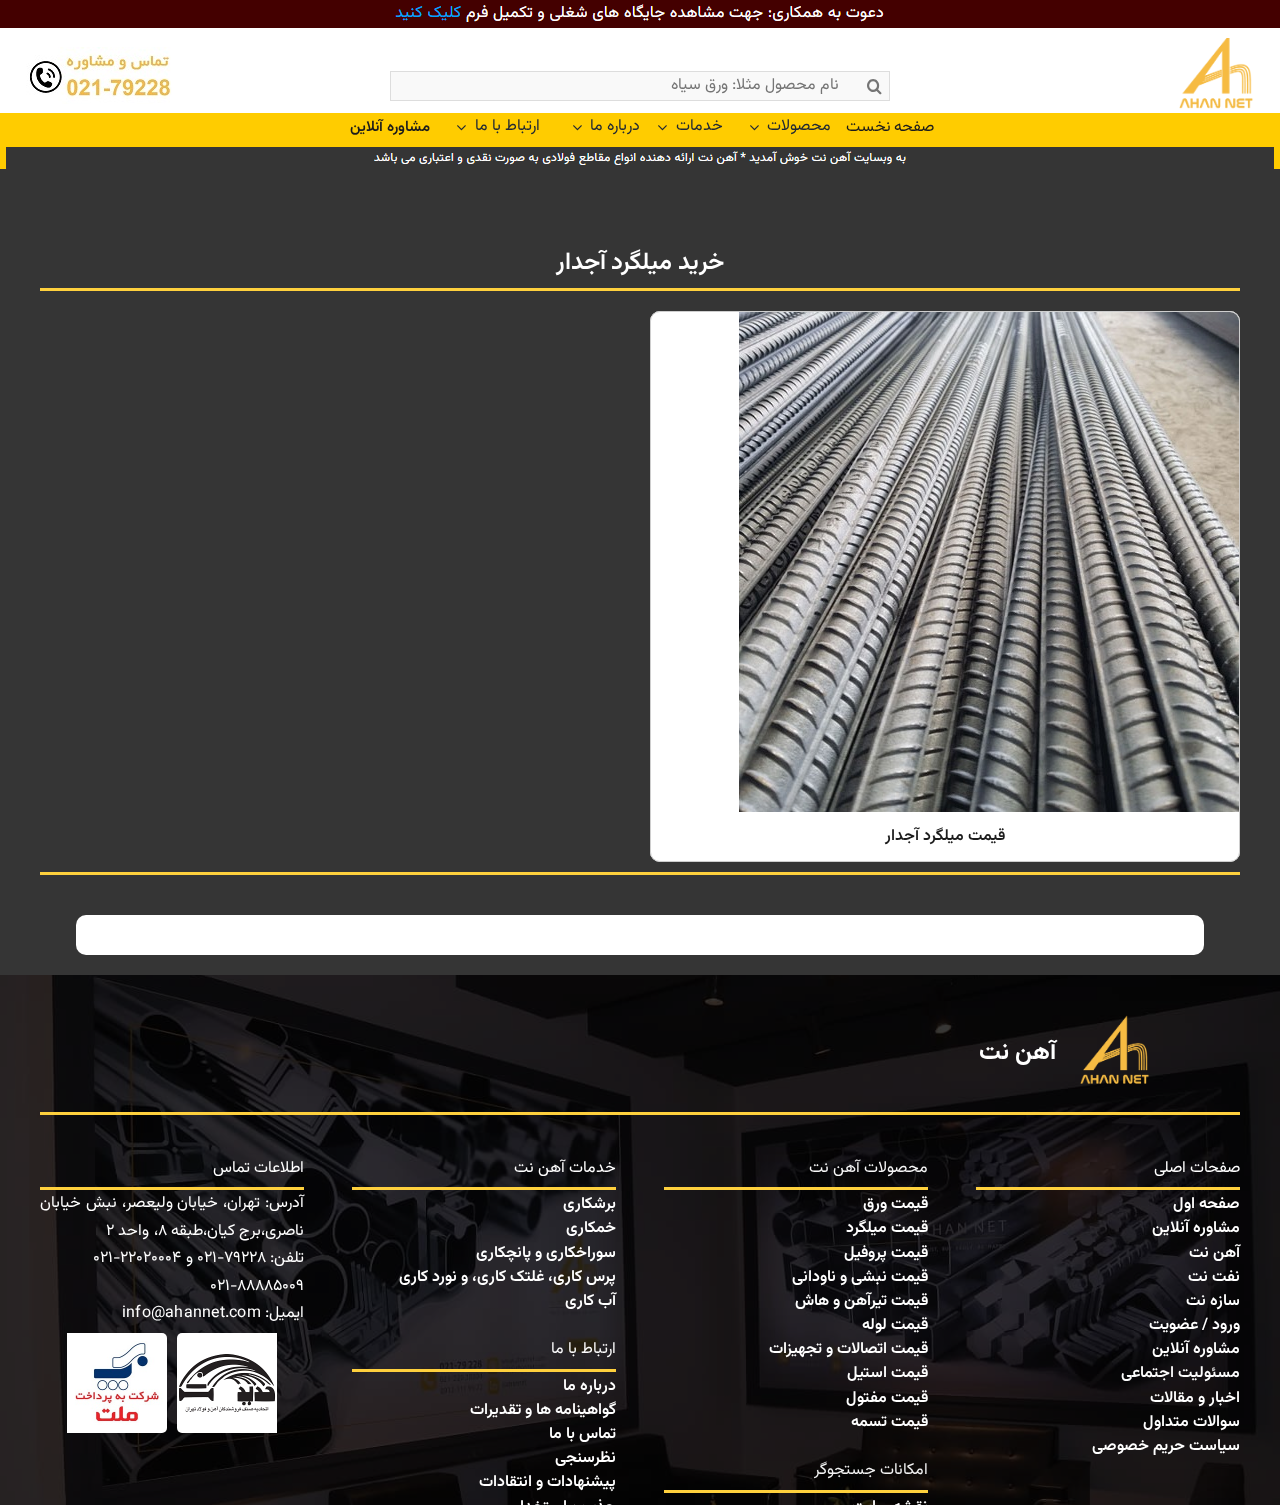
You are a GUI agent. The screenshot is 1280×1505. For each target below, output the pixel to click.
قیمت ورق (895, 1204)
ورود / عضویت (1194, 1325)
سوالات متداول (1191, 1422)
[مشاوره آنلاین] (390, 128)
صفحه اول (1206, 1204)
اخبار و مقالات (1195, 1398)
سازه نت (1213, 1301)
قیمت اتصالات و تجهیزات (848, 1349)
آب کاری (590, 1301)
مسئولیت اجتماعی (1180, 1373)
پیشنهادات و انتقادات (547, 1482)
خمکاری (591, 1228)
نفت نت (1214, 1277)
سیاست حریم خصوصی (1166, 1446)
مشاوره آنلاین (1196, 1228)
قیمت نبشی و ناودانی (860, 1277)
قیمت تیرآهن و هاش (861, 1301)
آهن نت (1214, 1253)
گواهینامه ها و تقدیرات (543, 1410)
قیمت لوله (895, 1325)
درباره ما (589, 1386)
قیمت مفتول (887, 1398)
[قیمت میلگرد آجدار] (945, 586)
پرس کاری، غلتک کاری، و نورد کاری (507, 1277)
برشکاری (589, 1204)
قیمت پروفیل (886, 1253)
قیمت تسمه (889, 1422)
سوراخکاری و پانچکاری (546, 1253)
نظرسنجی (585, 1458)
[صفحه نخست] (1172, 75)
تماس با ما (582, 1434)
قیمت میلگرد (887, 1228)
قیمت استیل (887, 1373)
